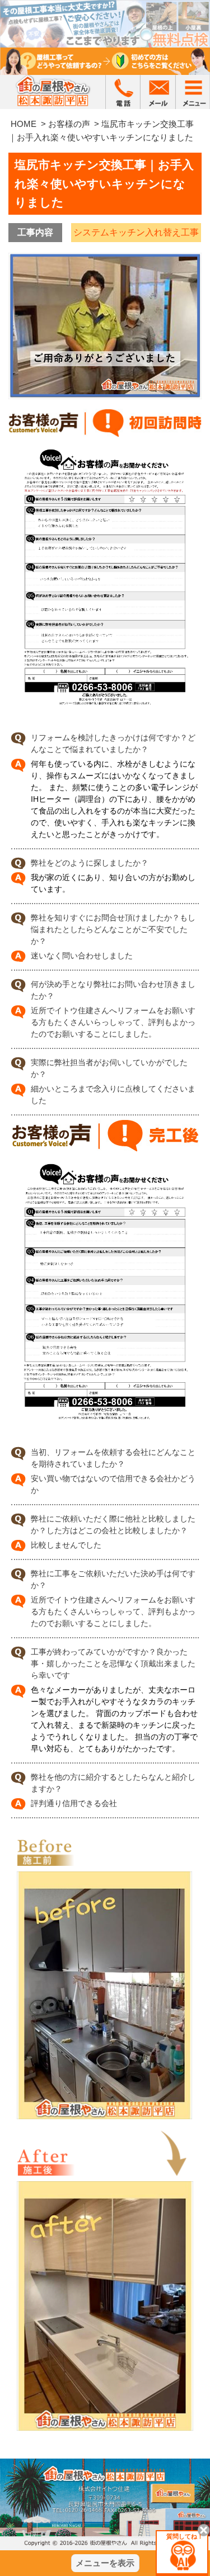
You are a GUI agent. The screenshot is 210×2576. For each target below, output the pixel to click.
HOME (24, 124)
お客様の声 (69, 124)
